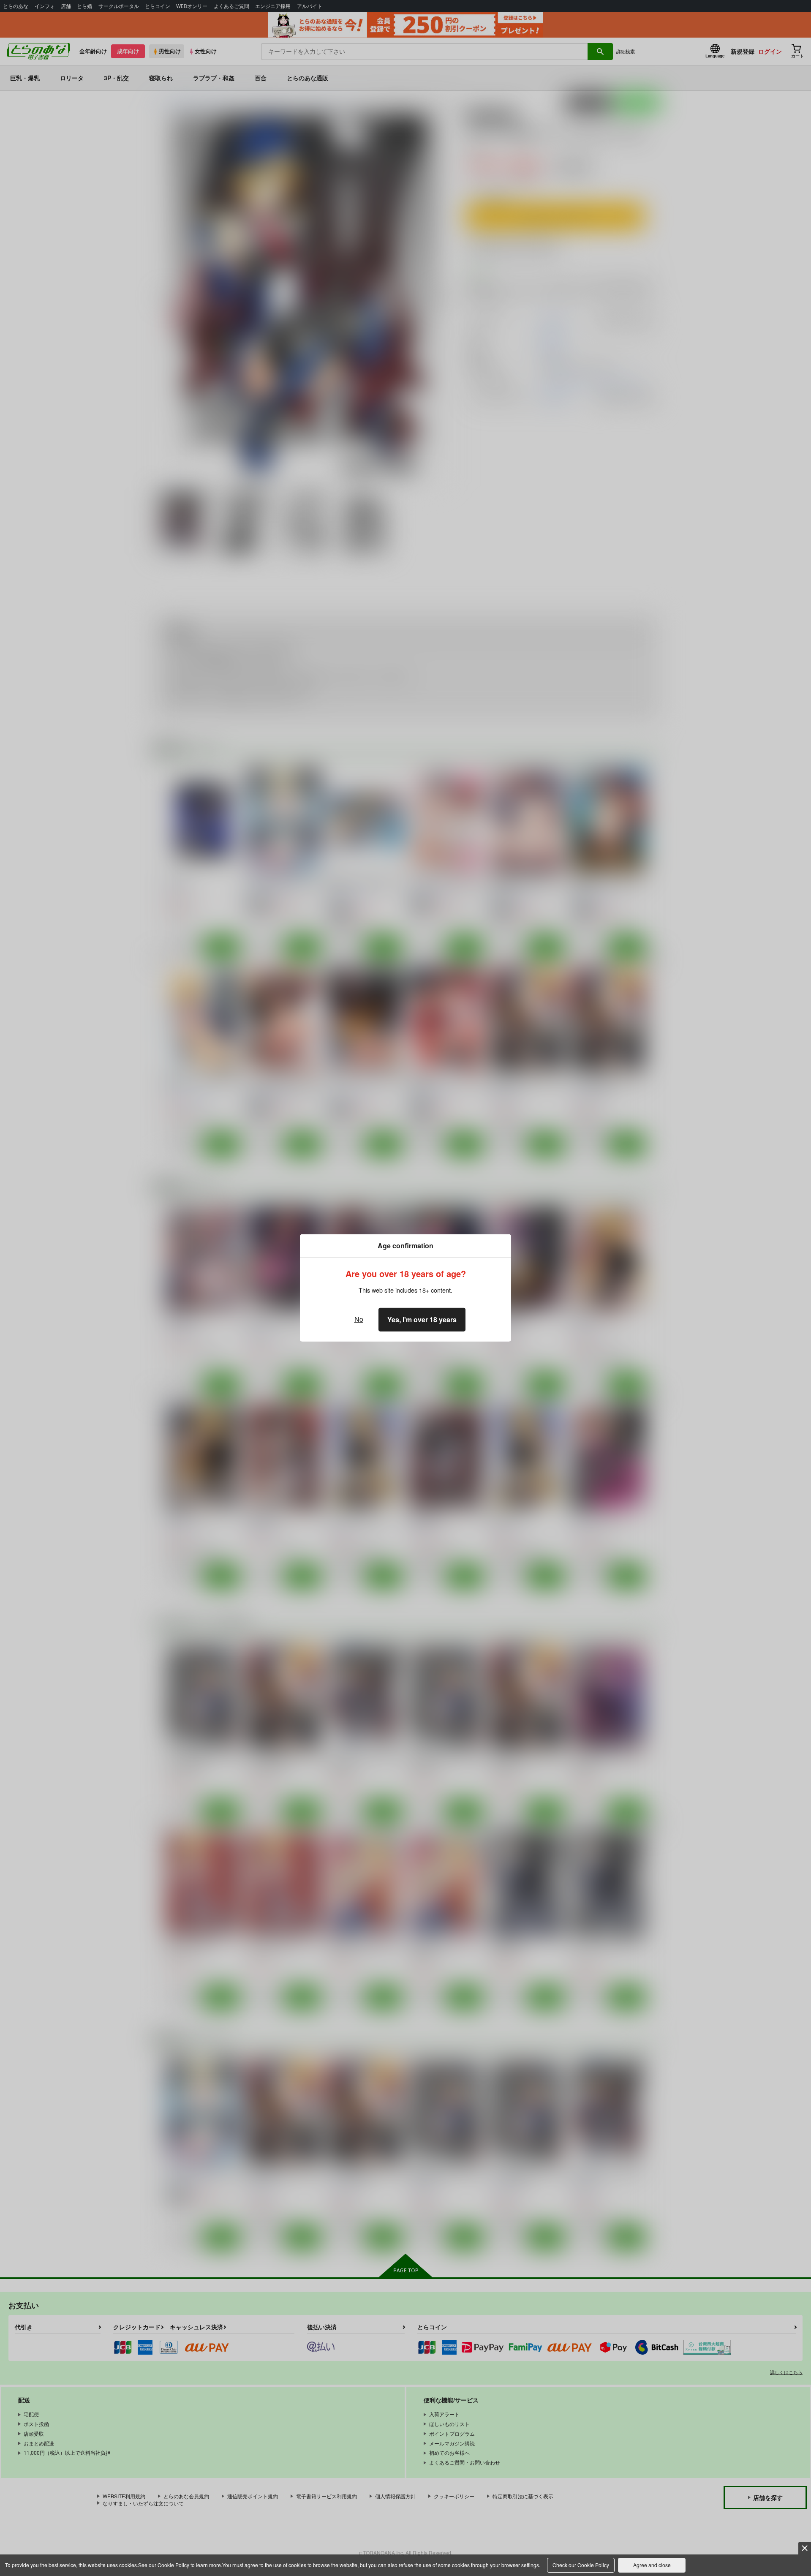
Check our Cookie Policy (581, 2565)
